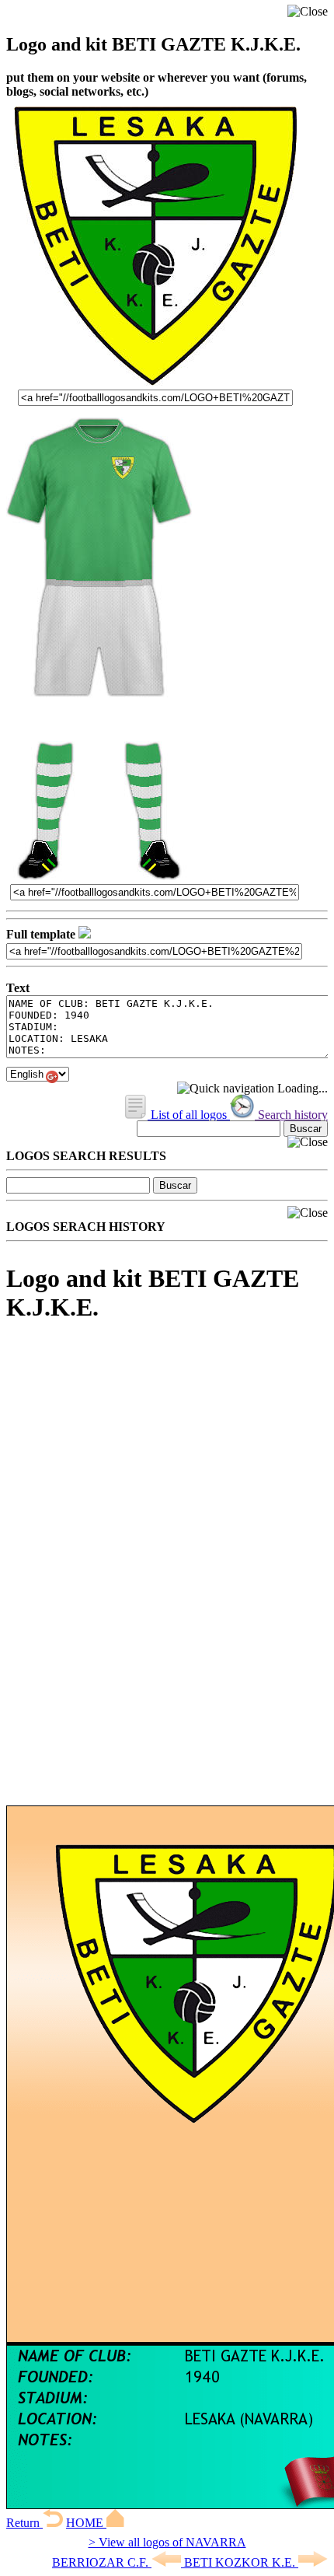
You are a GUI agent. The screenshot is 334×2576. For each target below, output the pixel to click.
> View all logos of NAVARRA (167, 2542)
